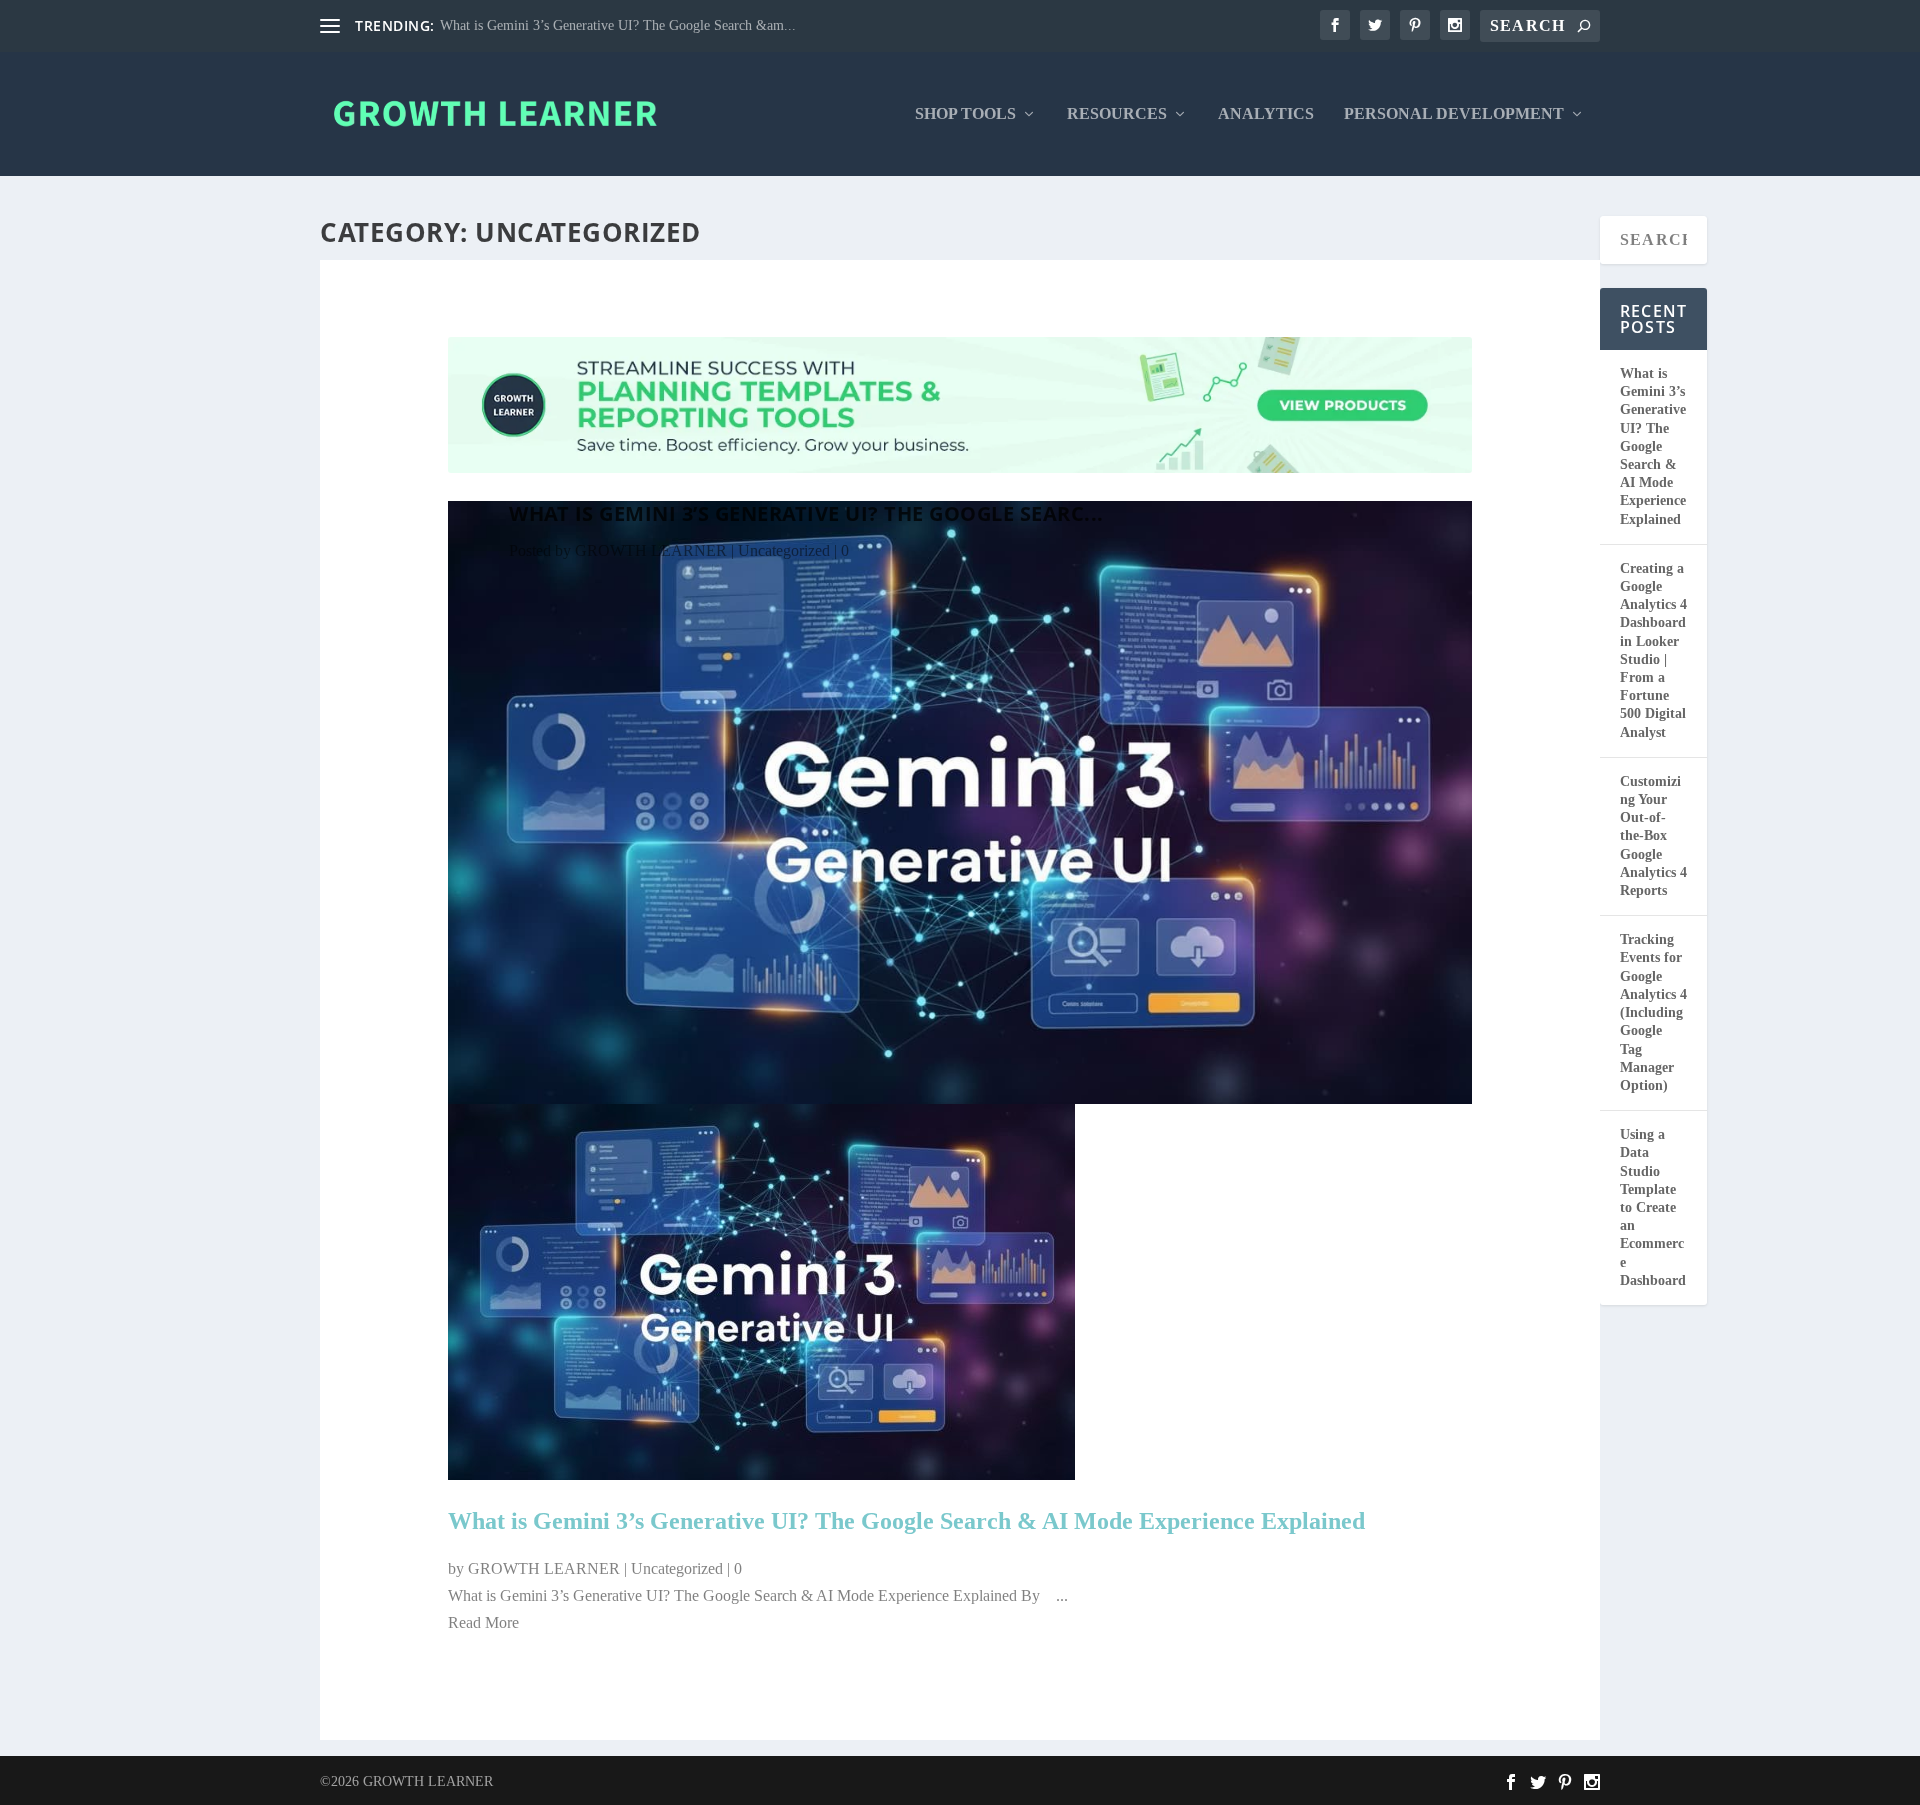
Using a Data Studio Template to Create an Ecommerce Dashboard (1653, 1207)
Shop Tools (965, 114)
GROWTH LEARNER (651, 550)
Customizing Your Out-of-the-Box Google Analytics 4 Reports (1653, 836)
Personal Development (1454, 114)
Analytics (1266, 114)
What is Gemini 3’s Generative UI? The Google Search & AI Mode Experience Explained (906, 1521)
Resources (1117, 114)
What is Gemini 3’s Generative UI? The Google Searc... (806, 513)
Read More (483, 1622)
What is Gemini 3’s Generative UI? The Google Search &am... (618, 25)
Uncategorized (784, 550)
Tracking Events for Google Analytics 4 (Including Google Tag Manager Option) (1653, 1012)
